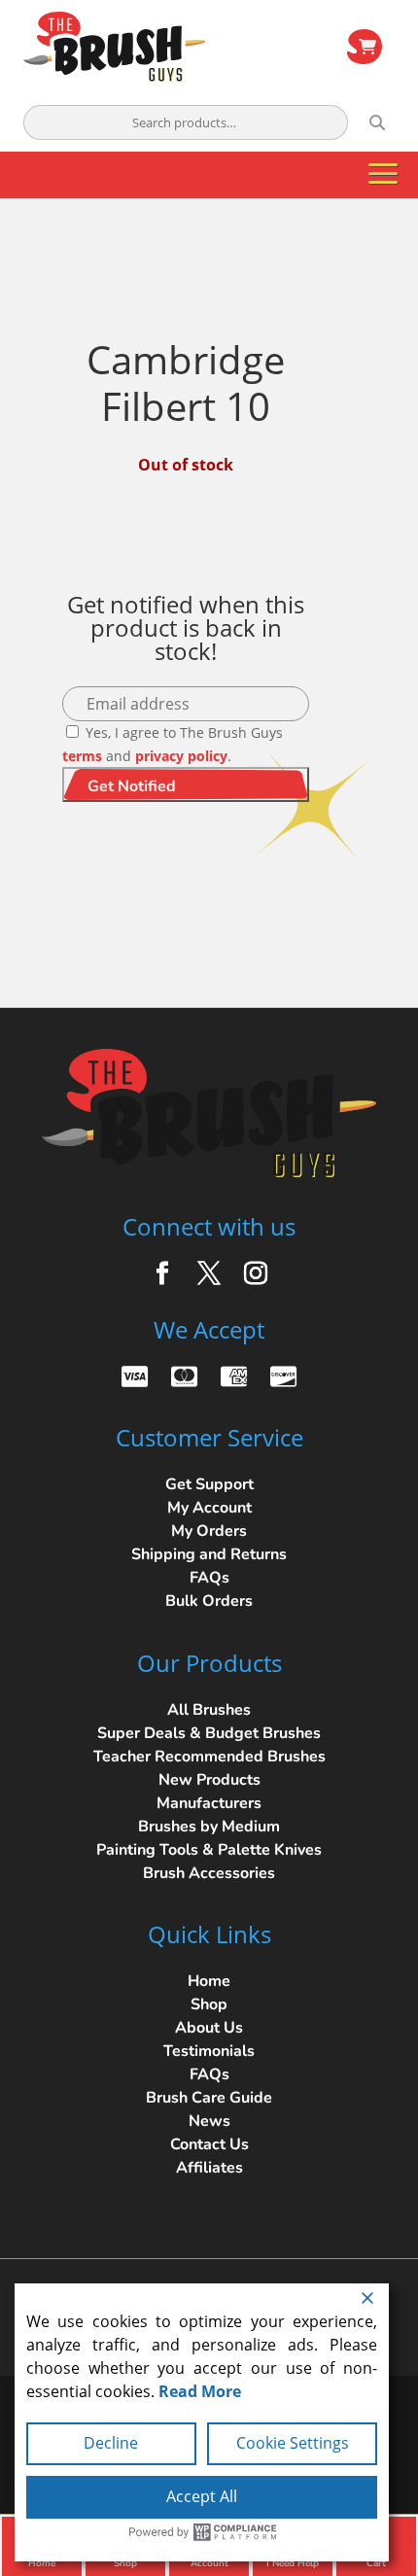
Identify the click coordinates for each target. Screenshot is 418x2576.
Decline (111, 2443)
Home (209, 1981)
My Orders (209, 1531)
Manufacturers (209, 1803)
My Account (209, 1508)
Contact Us (209, 2144)
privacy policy (181, 756)
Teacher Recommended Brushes (209, 1757)
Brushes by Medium (209, 1827)
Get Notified (132, 786)
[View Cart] (365, 47)
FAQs (209, 1578)
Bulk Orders (209, 1601)
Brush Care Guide (209, 2098)
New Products (209, 1780)
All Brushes (209, 1710)
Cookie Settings (293, 2443)
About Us (209, 2028)
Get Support (209, 1484)
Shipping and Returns (209, 1554)
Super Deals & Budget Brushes (209, 1733)
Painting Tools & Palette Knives (209, 1850)
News (209, 2121)
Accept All (202, 2496)
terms (82, 756)
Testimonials (209, 2051)
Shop (209, 2004)
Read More (200, 2391)
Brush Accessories (209, 1873)
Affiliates (209, 2168)
